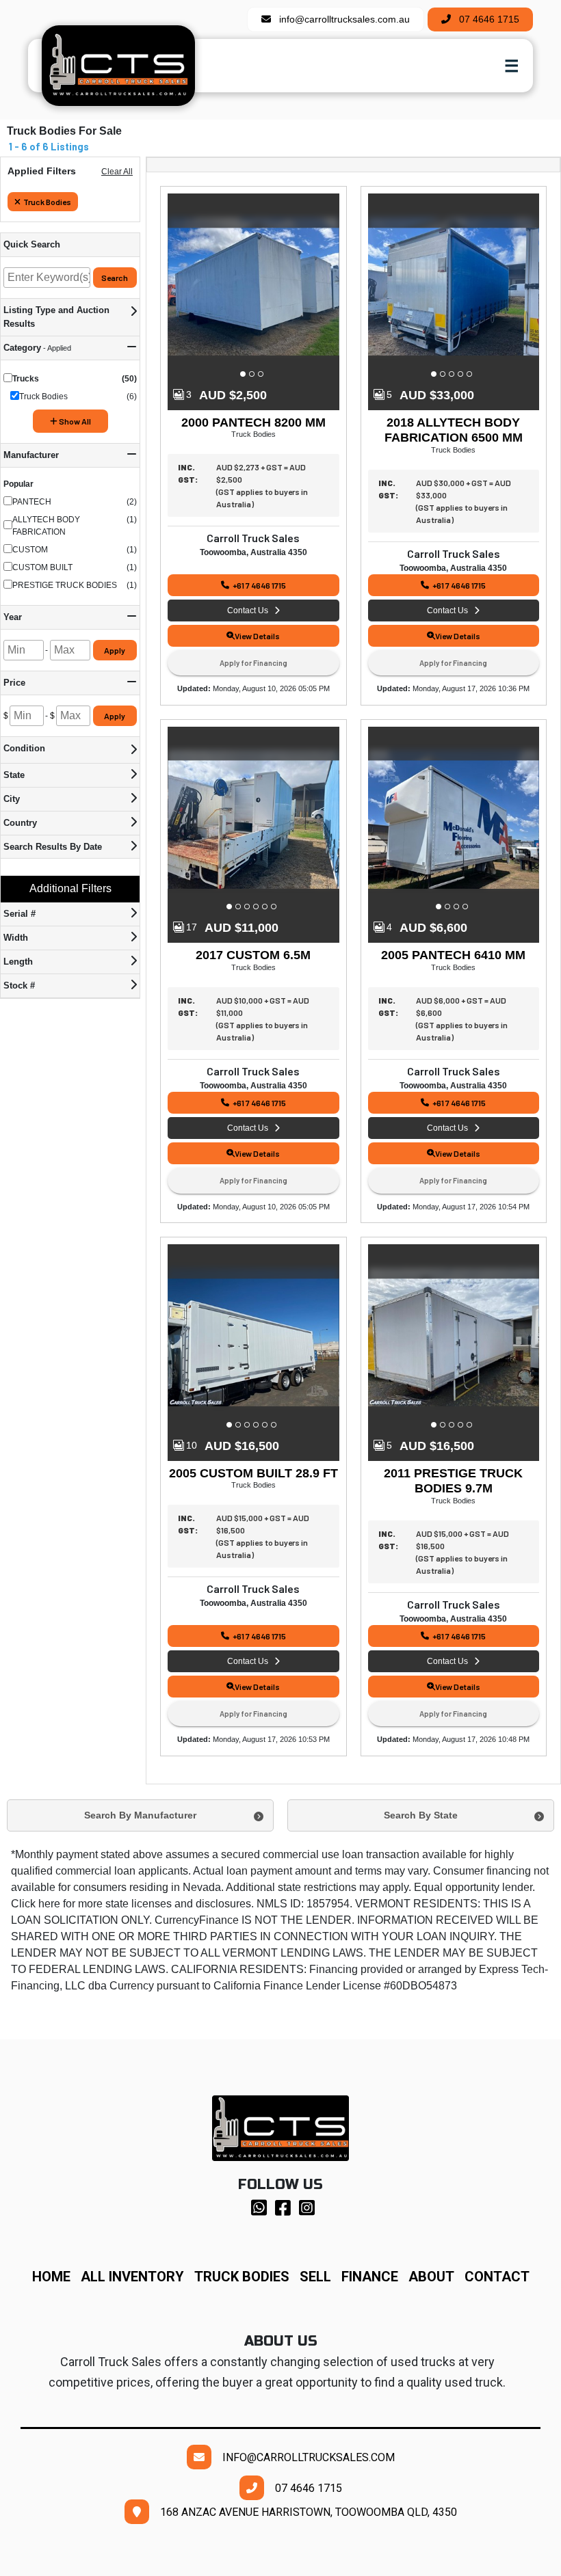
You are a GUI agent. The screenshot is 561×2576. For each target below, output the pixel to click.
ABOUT (436, 2277)
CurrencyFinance (197, 1920)
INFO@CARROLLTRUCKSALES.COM (303, 2457)
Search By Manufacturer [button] (140, 1815)
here (49, 1904)
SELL (321, 2277)
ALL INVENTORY (132, 2277)
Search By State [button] (421, 1815)
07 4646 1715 (485, 19)
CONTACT (497, 2277)
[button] (245, 374)
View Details (257, 636)
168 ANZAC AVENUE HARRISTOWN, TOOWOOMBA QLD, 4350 (303, 2512)
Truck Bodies (47, 202)
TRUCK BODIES (242, 2277)
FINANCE (375, 2277)
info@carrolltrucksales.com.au (340, 19)
